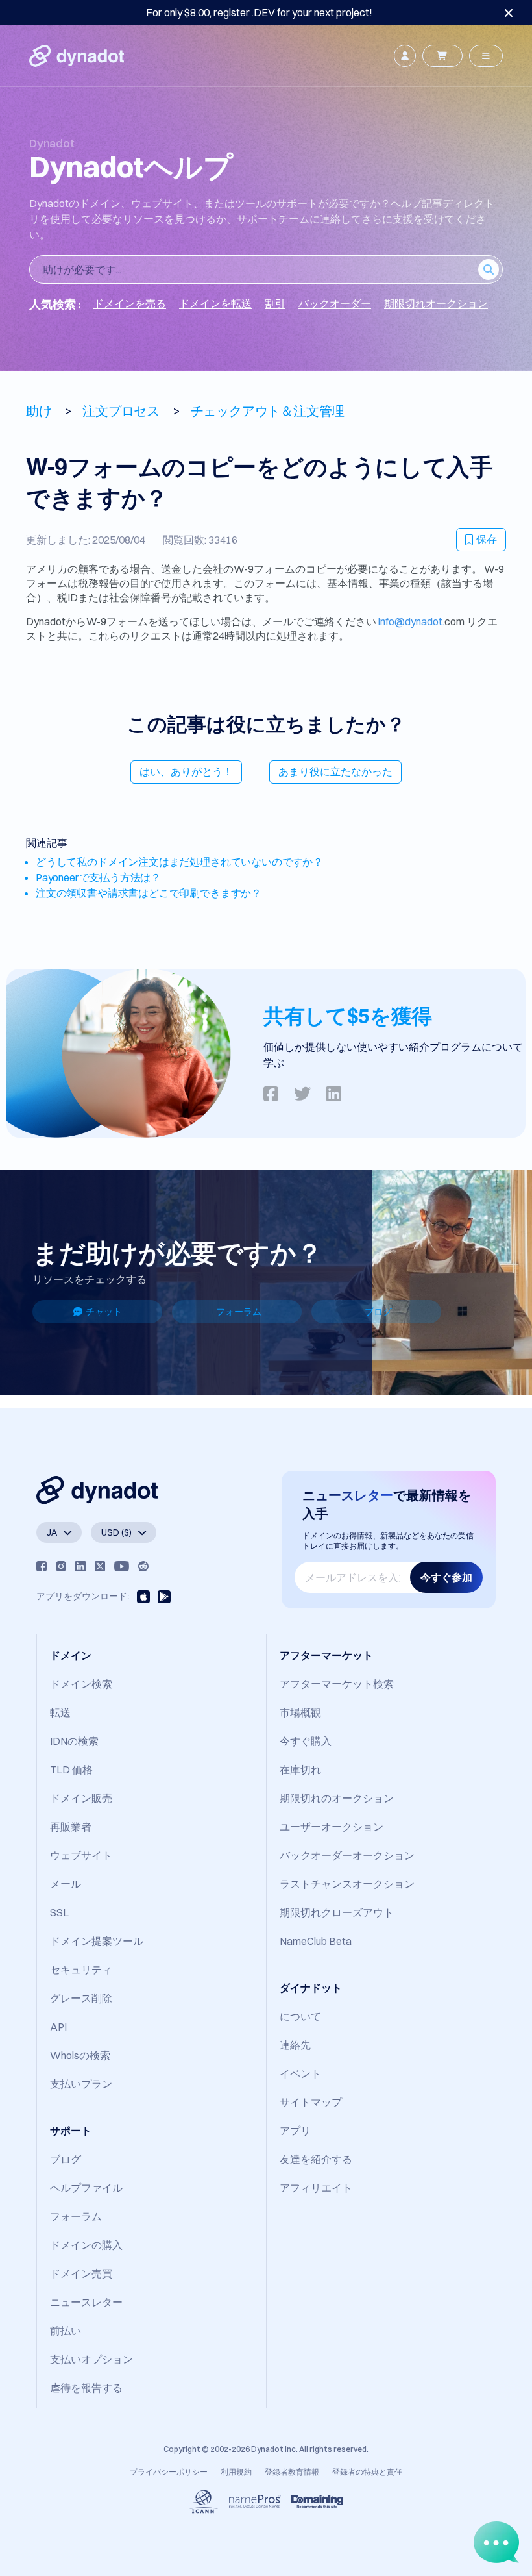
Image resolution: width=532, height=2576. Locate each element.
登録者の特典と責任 (367, 2472)
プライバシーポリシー (169, 2472)
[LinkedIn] (80, 1566)
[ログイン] (405, 56)
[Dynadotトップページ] (77, 56)
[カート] (442, 56)
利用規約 (236, 2472)
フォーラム (239, 1312)
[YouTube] (122, 1566)
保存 (487, 539)
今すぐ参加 (446, 1577)
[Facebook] (42, 1566)
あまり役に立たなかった (335, 771)
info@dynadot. (411, 621)
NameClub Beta (316, 1941)
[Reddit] (143, 1566)
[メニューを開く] (486, 56)
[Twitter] (100, 1566)
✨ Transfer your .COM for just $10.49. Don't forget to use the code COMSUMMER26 (259, 12)
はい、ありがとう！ (186, 771)
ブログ (378, 1312)
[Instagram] (61, 1566)
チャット (104, 1312)
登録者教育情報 (292, 2472)
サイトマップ (311, 2102)
